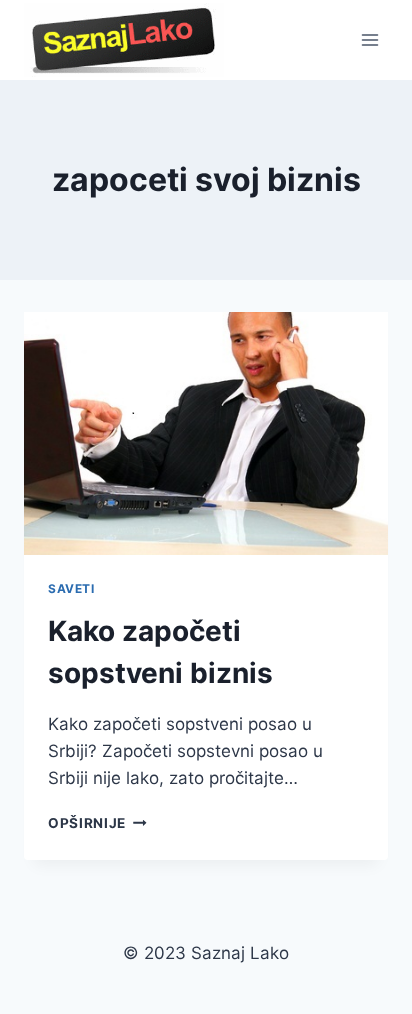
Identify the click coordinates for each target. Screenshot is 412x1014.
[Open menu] (369, 39)
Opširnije (97, 823)
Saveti (71, 588)
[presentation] (206, 433)
